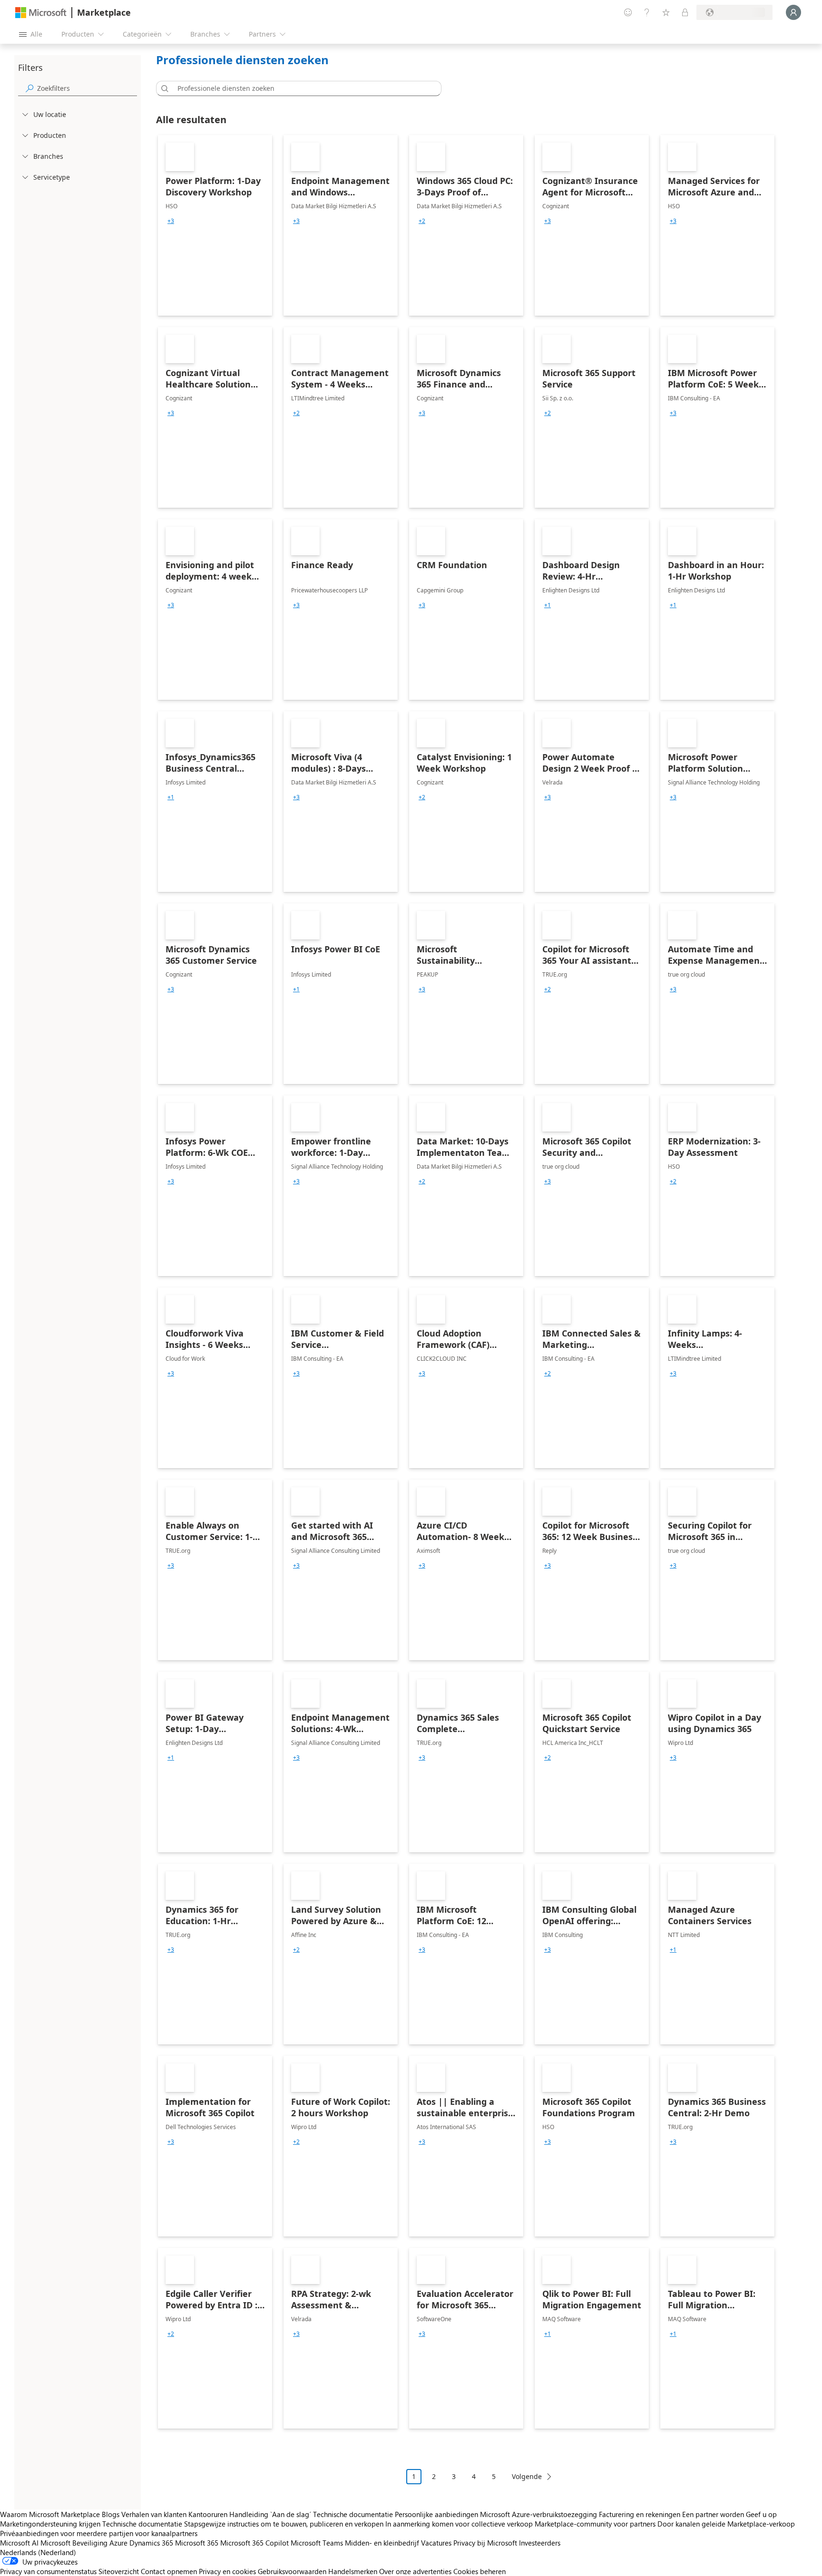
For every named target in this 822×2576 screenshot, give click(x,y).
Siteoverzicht (119, 2571)
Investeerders (540, 2543)
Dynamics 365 (151, 2543)
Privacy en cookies (227, 2571)
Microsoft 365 (197, 2543)
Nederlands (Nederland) (38, 2552)
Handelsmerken (353, 2571)
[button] (163, 88)
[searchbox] (87, 88)
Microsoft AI (19, 2543)
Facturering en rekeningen (640, 2514)
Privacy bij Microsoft (485, 2543)
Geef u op (761, 2514)
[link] (215, 225)
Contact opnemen (169, 2571)
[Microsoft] (41, 13)
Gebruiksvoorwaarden (292, 2571)
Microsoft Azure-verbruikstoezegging (539, 2514)
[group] (171, 221)
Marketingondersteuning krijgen (50, 2524)
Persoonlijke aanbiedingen (436, 2514)
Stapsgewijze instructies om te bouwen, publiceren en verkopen (284, 2524)
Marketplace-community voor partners (595, 2524)
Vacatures (436, 2543)
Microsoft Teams (317, 2543)
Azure (118, 2543)
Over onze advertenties (415, 2571)
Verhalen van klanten (154, 2514)
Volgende (527, 2476)
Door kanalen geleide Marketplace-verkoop (726, 2524)
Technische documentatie (353, 2514)
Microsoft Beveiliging (74, 2543)
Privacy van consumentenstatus (48, 2571)
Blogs (111, 2514)
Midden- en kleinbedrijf (382, 2543)
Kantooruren (208, 2514)
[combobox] (302, 88)
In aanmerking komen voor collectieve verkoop (459, 2524)
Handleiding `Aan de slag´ (270, 2514)
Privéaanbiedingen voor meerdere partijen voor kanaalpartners (99, 2533)
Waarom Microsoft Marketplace (50, 2514)
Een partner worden (713, 2514)
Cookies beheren (479, 2571)
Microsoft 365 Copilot (254, 2543)
